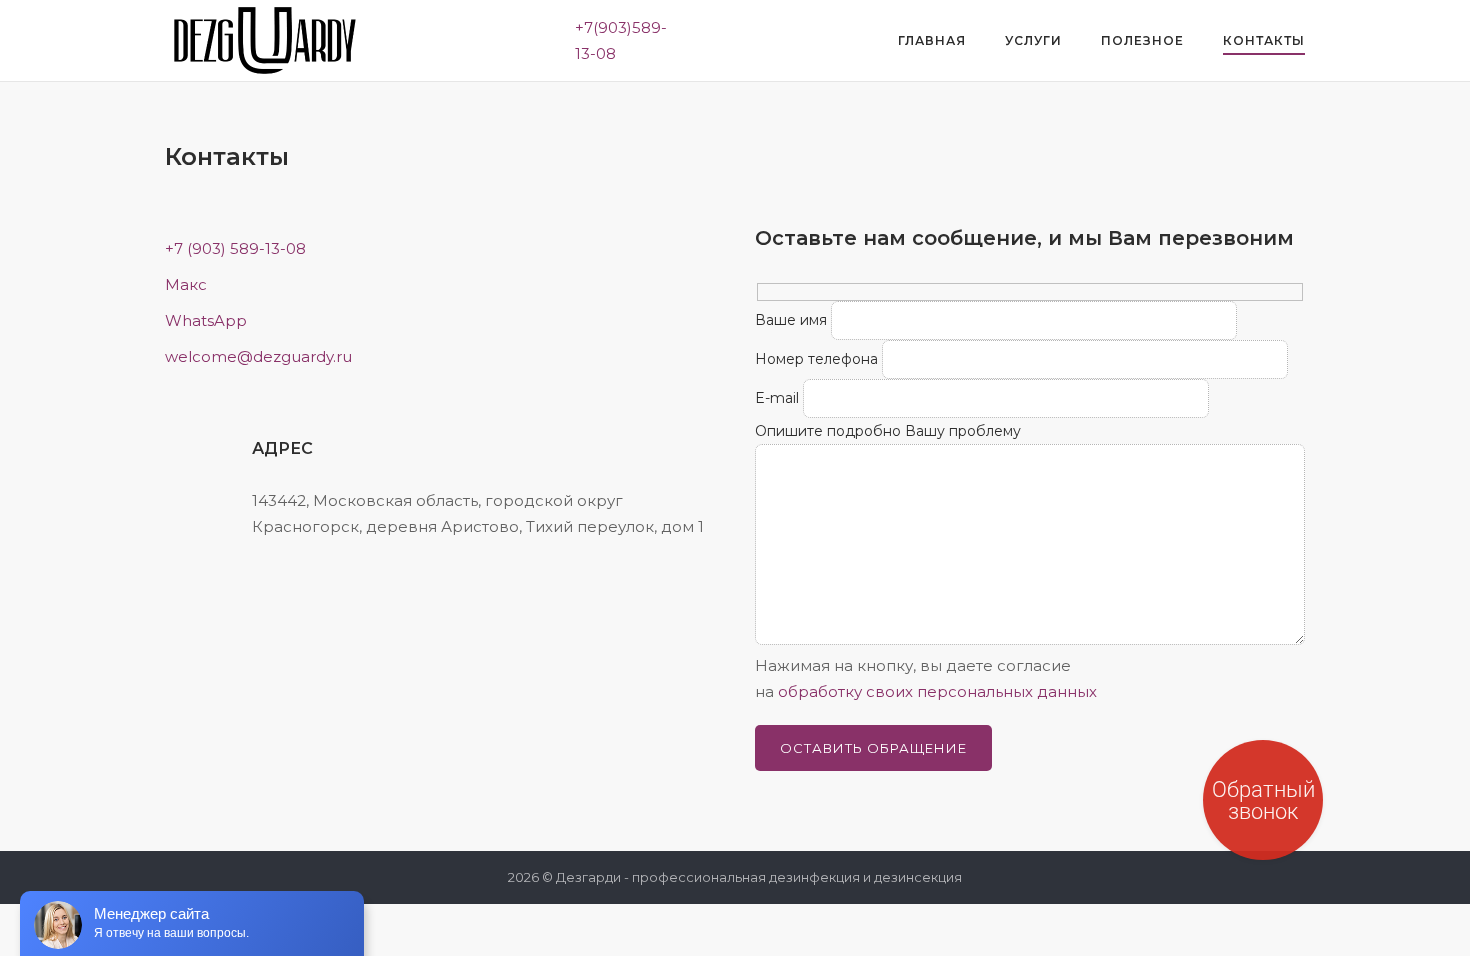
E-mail (777, 398)
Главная (932, 40)
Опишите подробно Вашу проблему (888, 431)
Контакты (1264, 40)
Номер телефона (816, 359)
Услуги (1033, 40)
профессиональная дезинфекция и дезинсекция (797, 877)
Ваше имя (791, 320)
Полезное (1142, 40)
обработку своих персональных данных (937, 691)
